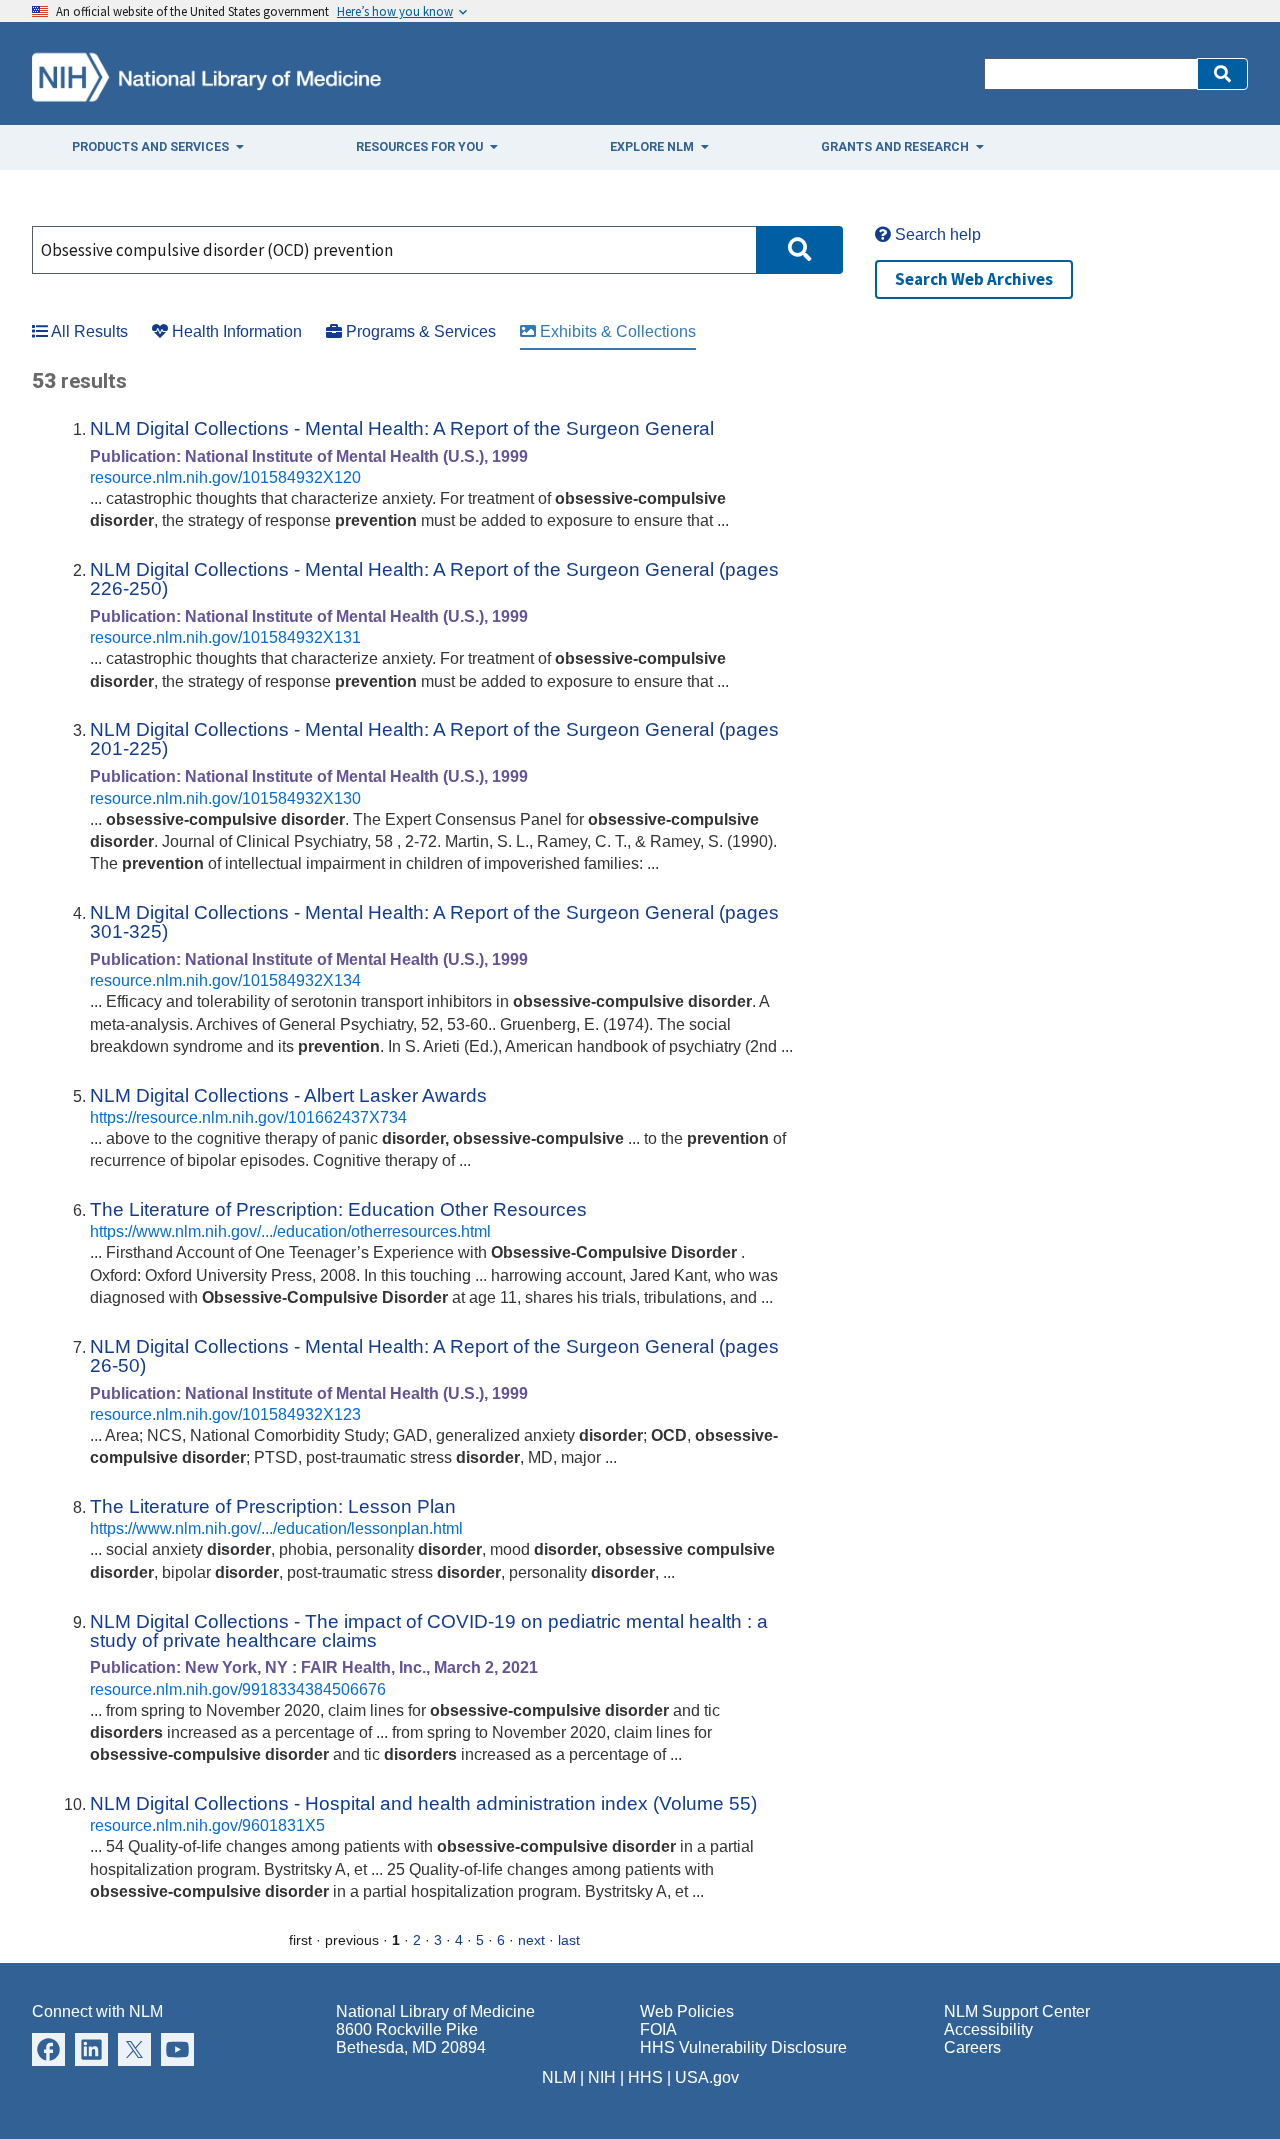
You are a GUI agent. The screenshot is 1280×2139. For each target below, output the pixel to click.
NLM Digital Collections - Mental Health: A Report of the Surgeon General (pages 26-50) (434, 1356)
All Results (88, 331)
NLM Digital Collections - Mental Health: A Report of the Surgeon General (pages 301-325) (434, 922)
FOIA (658, 2029)
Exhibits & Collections (616, 331)
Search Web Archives (974, 279)
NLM (559, 2077)
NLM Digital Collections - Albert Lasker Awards (288, 1095)
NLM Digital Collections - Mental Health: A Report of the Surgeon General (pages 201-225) (434, 739)
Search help (936, 234)
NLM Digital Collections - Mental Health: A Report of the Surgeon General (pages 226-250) (434, 579)
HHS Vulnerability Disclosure (743, 2047)
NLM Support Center (1017, 2011)
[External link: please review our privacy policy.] (48, 2048)
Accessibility (988, 2029)
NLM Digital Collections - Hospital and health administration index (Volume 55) (423, 1803)
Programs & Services (419, 331)
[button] (1222, 74)
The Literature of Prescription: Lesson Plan (273, 1506)
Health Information (235, 331)
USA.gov (707, 2077)
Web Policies (687, 2011)
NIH (602, 2077)
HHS (645, 2077)
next (531, 1940)
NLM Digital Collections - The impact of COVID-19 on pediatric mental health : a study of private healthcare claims (429, 1631)
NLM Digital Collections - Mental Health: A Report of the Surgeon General (402, 428)
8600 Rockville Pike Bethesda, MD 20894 (411, 2038)
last (569, 1940)
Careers (972, 2047)
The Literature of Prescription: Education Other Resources (338, 1209)
